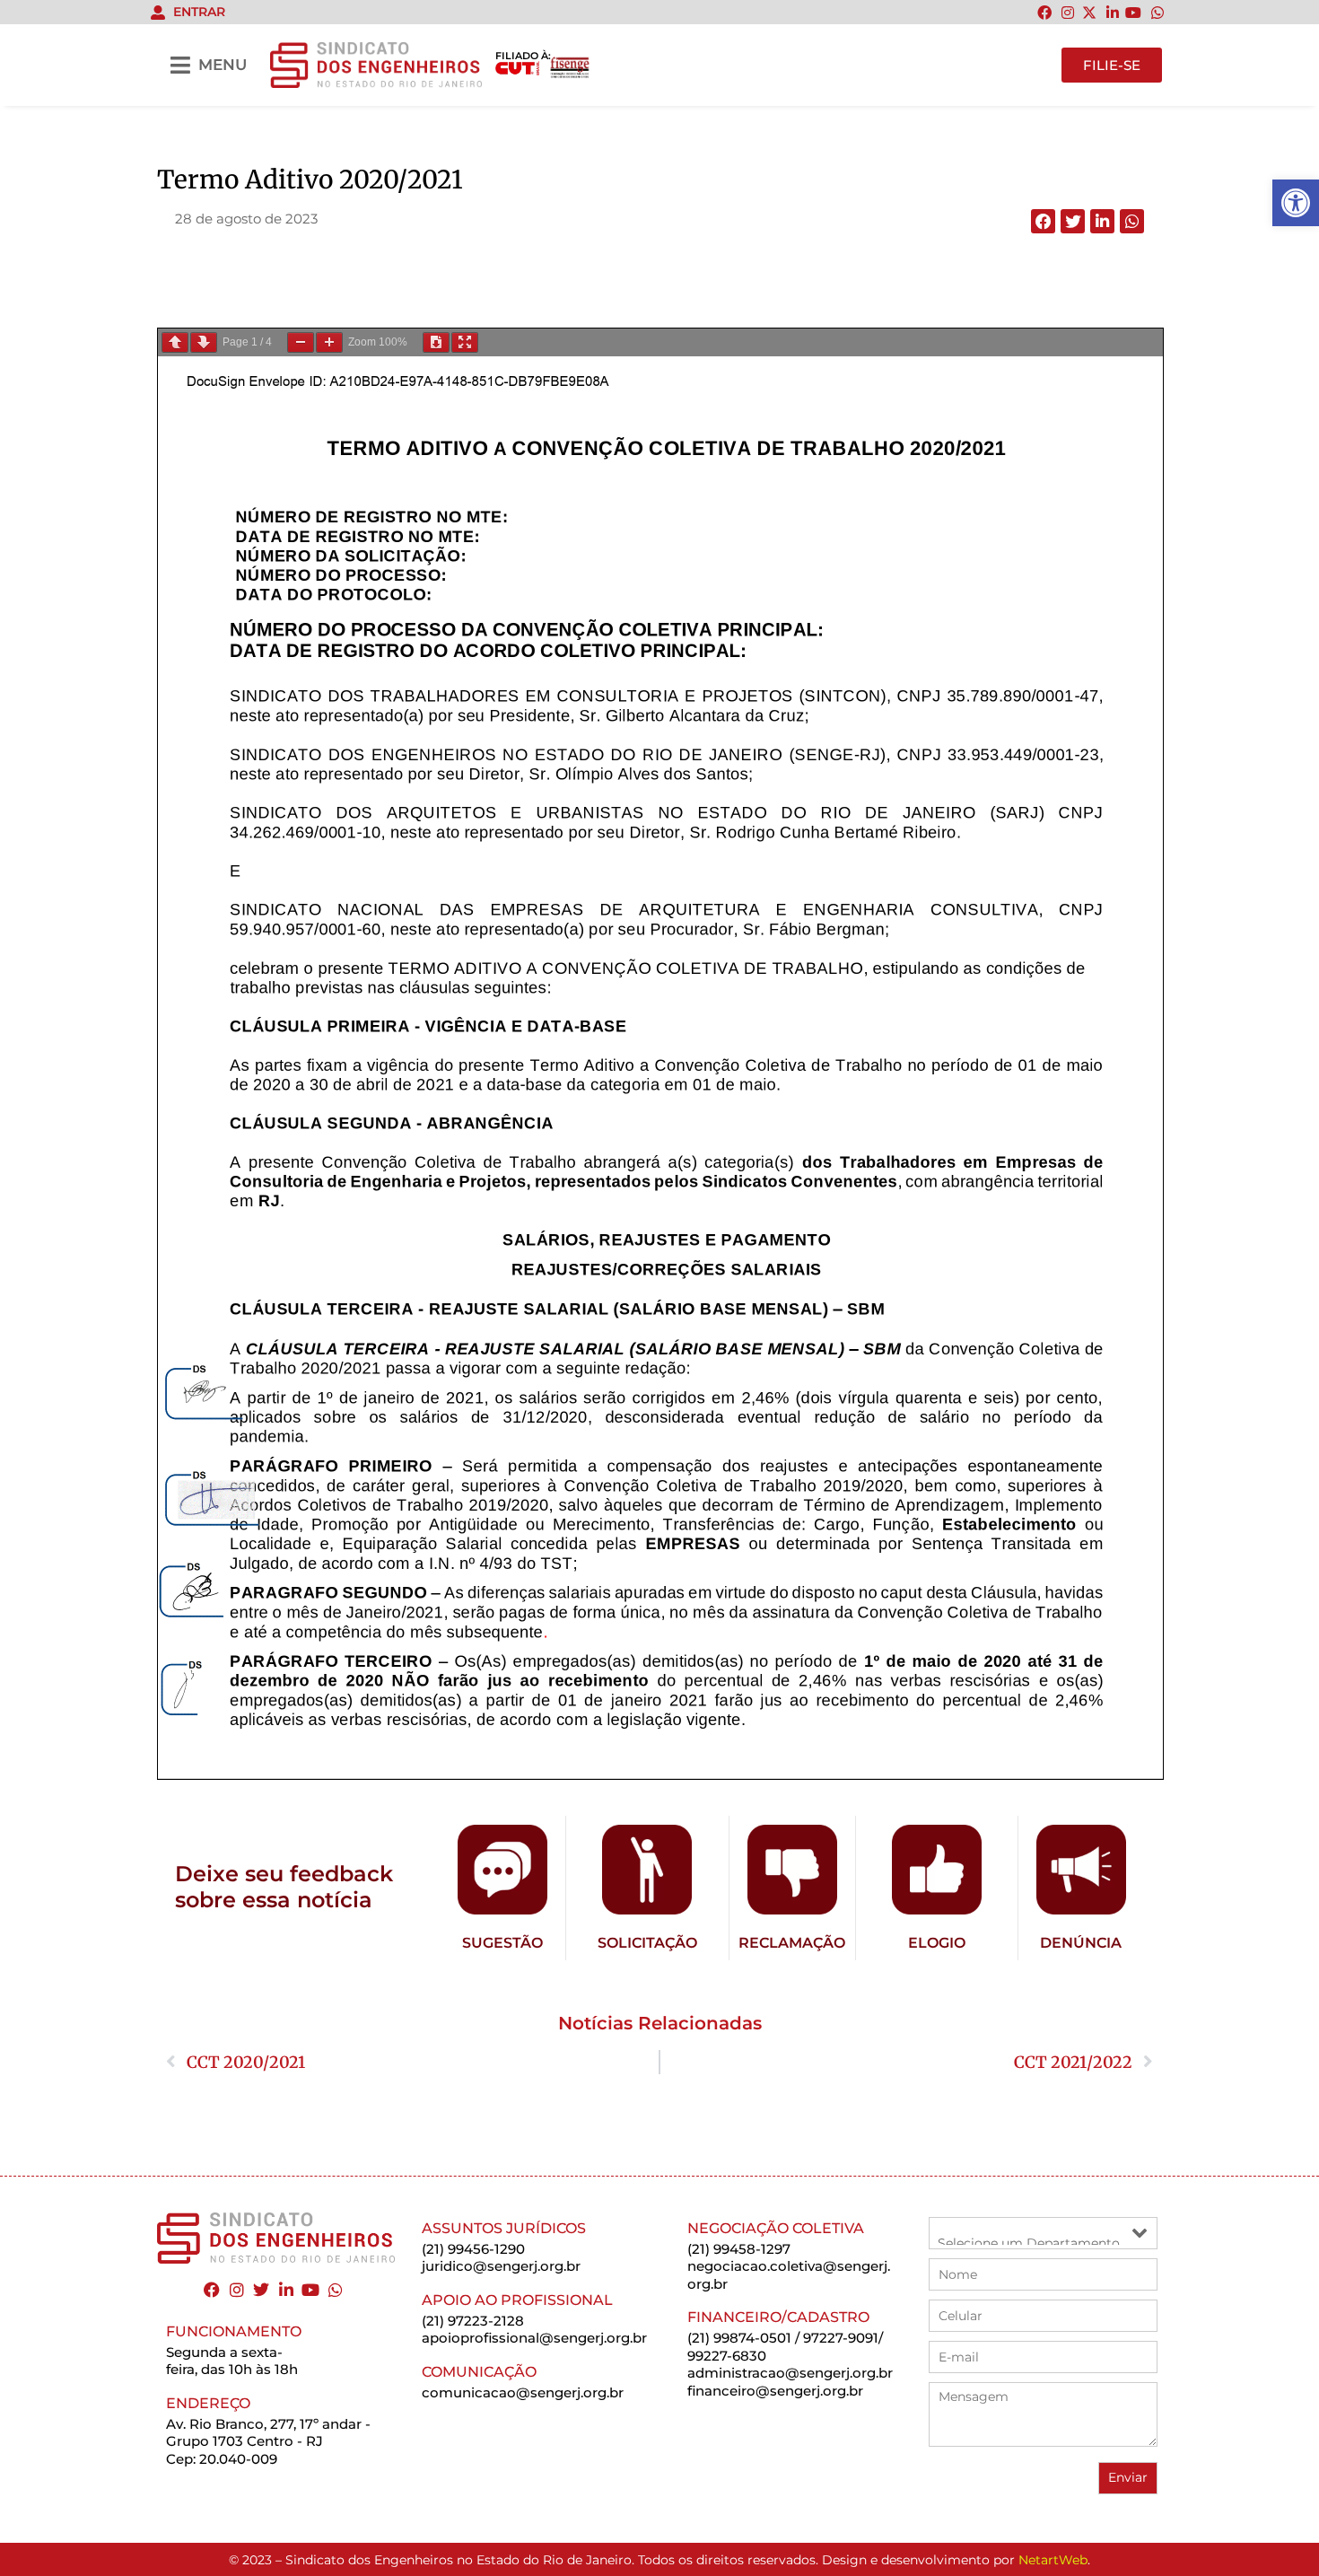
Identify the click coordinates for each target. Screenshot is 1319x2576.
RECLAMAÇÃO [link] (792, 1943)
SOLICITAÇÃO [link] (647, 1943)
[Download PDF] (436, 342)
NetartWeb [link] (1053, 2560)
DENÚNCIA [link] (1081, 1943)
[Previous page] (175, 342)
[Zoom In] (329, 342)
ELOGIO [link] (937, 1943)
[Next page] (204, 342)
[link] (1296, 203)
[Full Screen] (465, 342)
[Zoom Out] (301, 342)
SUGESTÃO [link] (502, 1943)
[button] (1043, 221)
